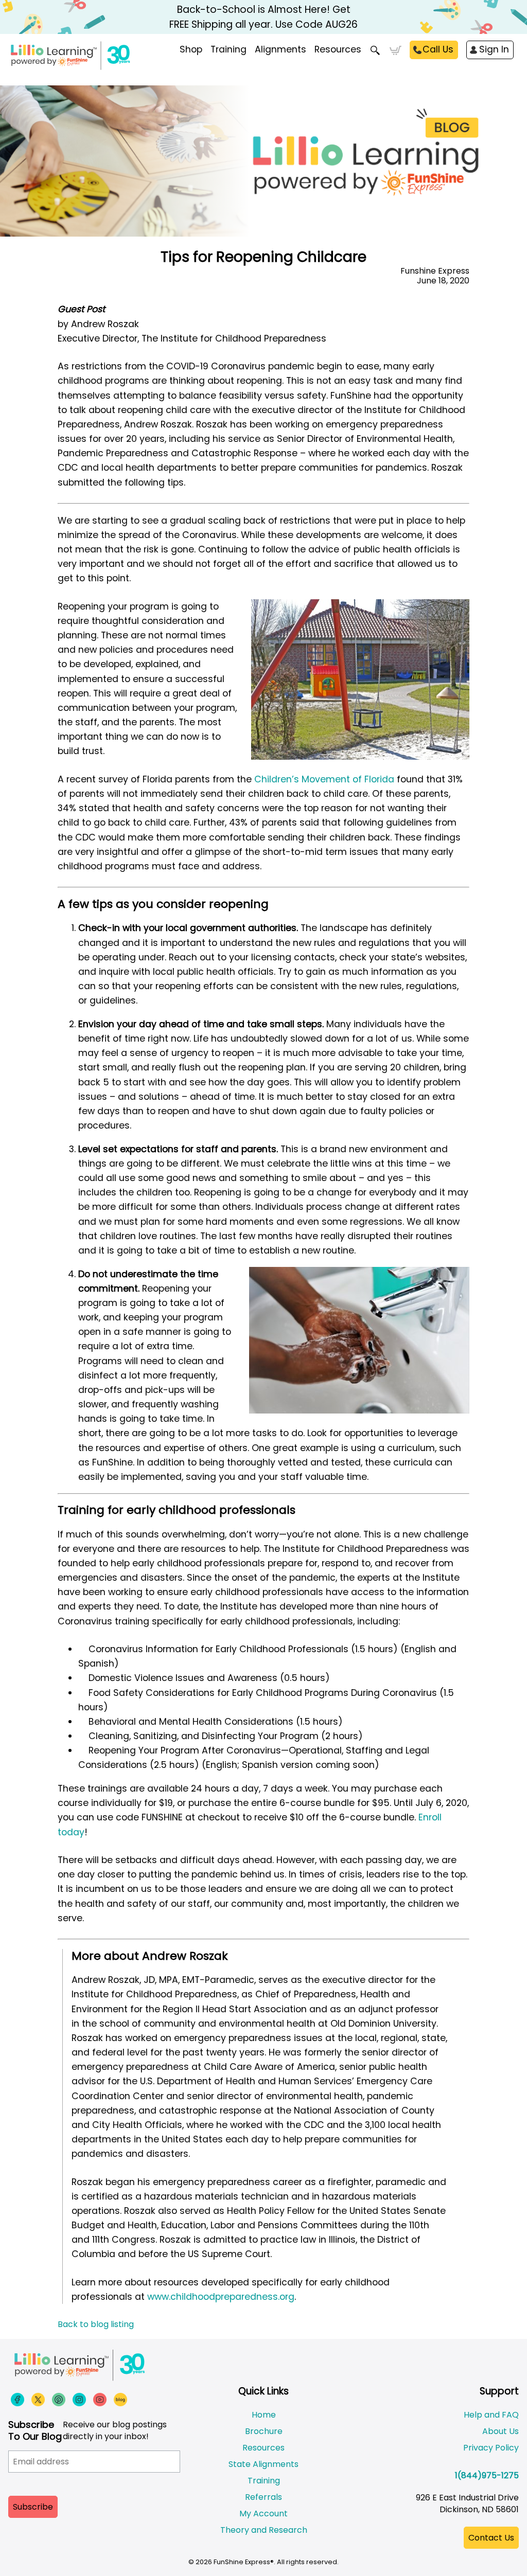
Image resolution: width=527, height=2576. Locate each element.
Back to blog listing (96, 2324)
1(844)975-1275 (487, 2475)
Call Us (438, 49)
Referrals (263, 2497)
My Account (263, 2514)
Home (264, 2415)
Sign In (494, 49)
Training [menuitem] (229, 49)
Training (264, 2481)
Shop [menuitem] (191, 49)
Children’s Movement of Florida (324, 779)
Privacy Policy (491, 2448)
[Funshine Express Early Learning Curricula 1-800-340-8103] (108, 60)
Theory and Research (264, 2530)
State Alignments (263, 2464)
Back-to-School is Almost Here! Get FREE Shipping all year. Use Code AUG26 (263, 17)
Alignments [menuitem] (280, 49)
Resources (338, 49)
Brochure (264, 2431)
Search (375, 50)
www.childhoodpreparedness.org (221, 2297)
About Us (500, 2431)
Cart (396, 50)
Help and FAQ (491, 2415)
